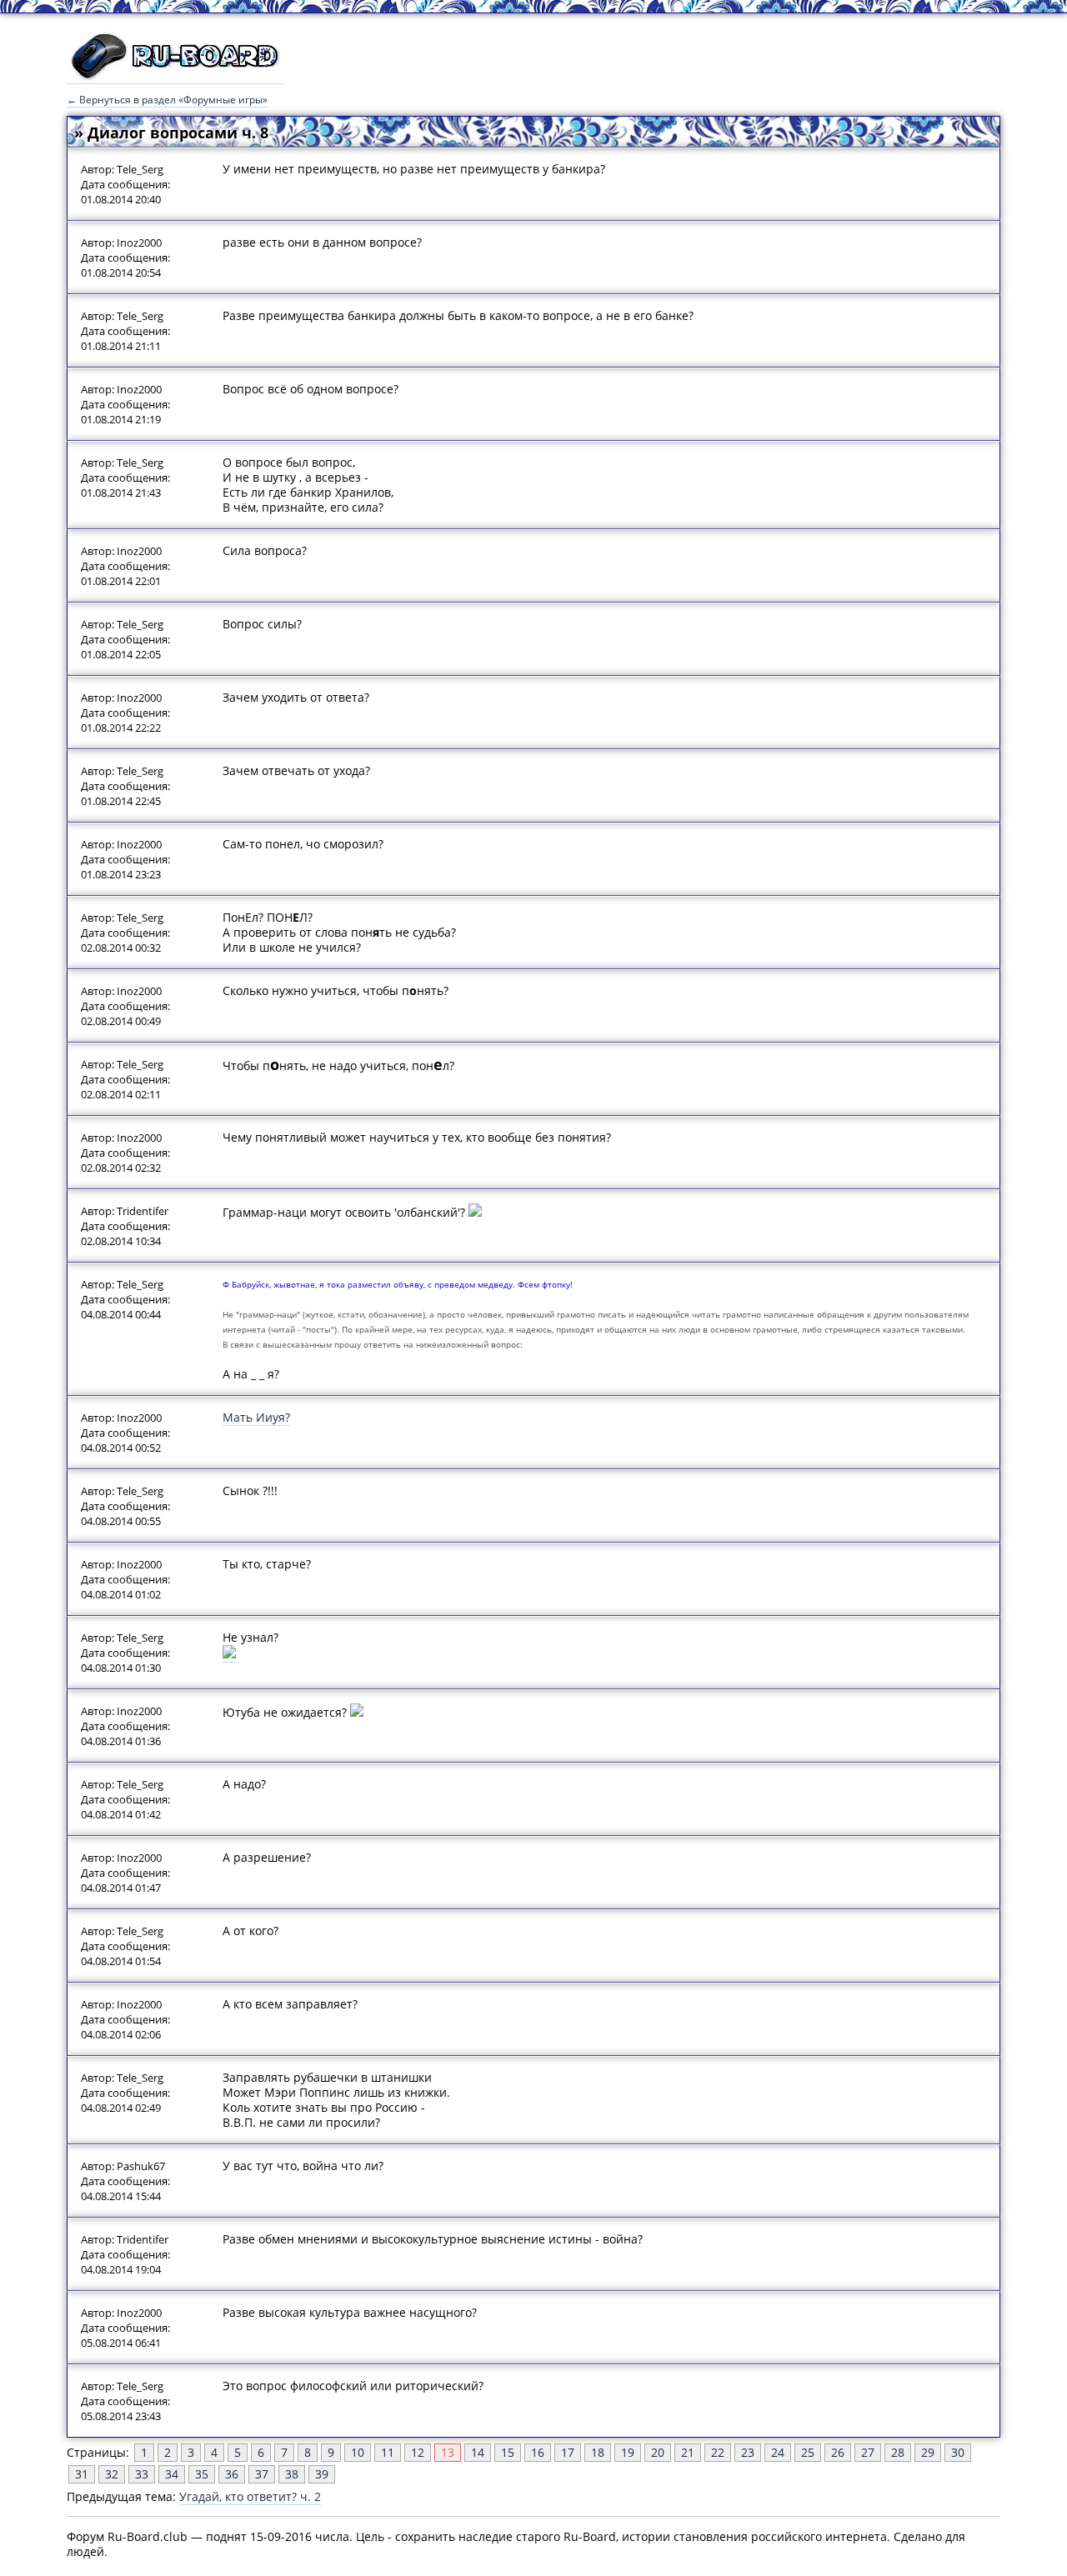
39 (322, 2474)
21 (688, 2452)
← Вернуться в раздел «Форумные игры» (167, 100)
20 (658, 2452)
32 (112, 2474)
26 (838, 2452)
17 (568, 2452)
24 (778, 2452)
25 (808, 2452)
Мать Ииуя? (256, 1417)
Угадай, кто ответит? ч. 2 (250, 2496)
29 (928, 2452)
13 (448, 2452)
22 (718, 2452)
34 (172, 2474)
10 (358, 2452)
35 (202, 2474)
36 (232, 2474)
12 (418, 2452)
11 (388, 2452)
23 (748, 2452)
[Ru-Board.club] (175, 76)
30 (958, 2452)
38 (292, 2474)
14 (478, 2452)
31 (82, 2474)
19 (628, 2452)
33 (142, 2474)
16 (538, 2452)
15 (508, 2452)
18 (598, 2452)
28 (898, 2452)
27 (868, 2452)
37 (262, 2474)
